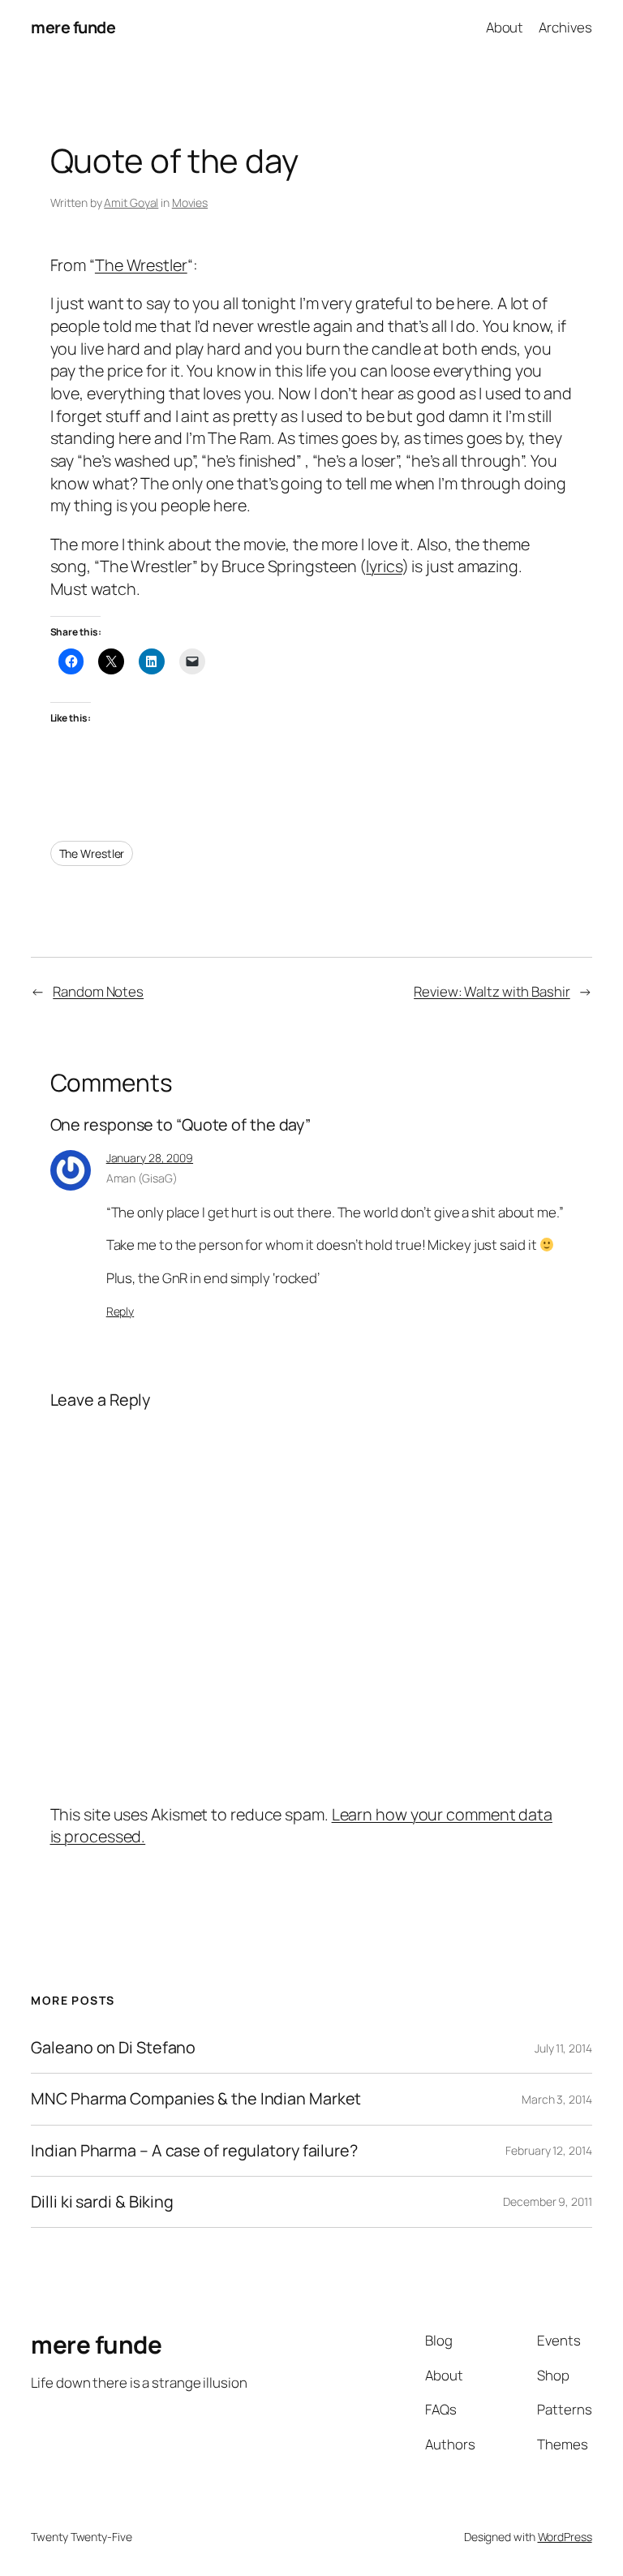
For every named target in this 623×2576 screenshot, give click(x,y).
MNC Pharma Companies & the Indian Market (196, 2099)
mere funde (73, 27)
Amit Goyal (131, 202)
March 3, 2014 (557, 2099)
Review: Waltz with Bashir (492, 991)
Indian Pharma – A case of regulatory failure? (194, 2151)
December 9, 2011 (547, 2201)
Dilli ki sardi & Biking (102, 2202)
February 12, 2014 (548, 2150)
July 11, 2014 (563, 2048)
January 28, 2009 (150, 1158)
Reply (120, 1311)
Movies (190, 202)
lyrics (384, 566)
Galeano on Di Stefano (113, 2048)
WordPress (565, 2537)
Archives (565, 27)
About (505, 27)
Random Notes (98, 991)
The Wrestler (141, 265)
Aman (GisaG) (142, 1178)
